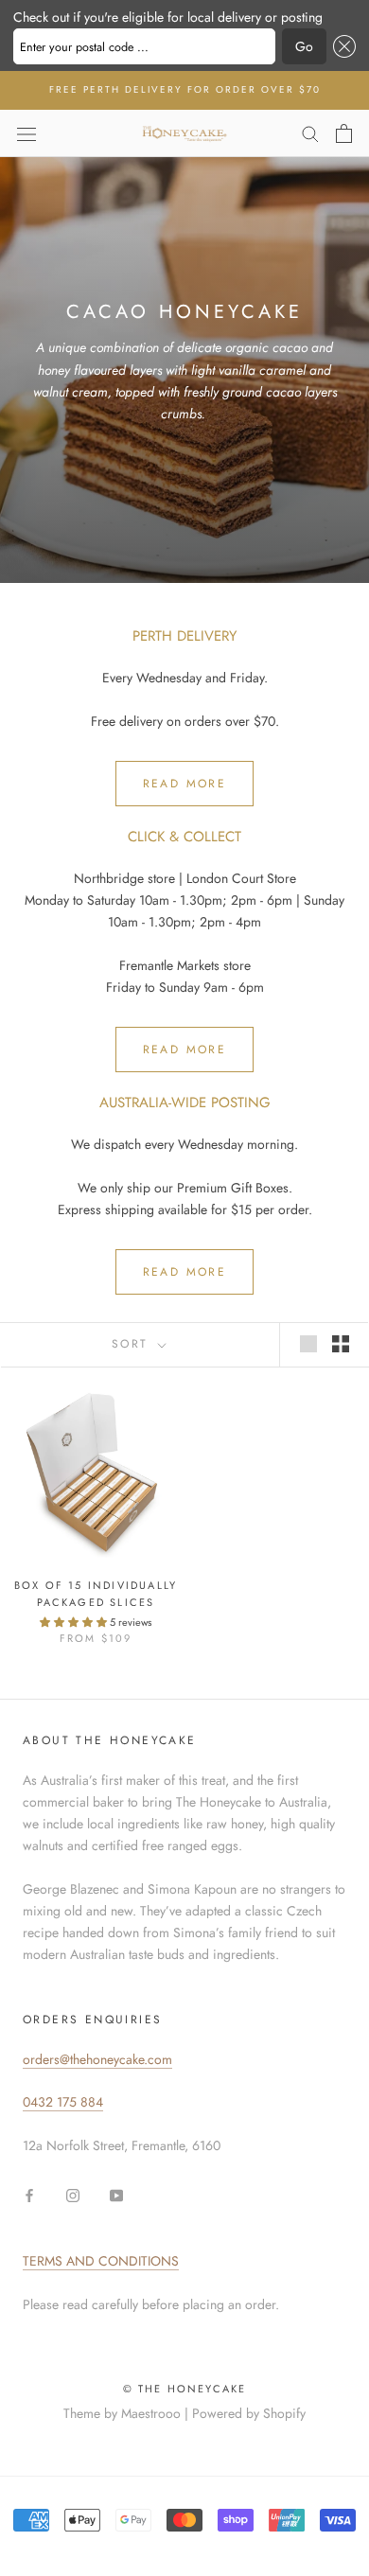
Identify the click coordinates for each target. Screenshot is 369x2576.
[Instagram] (73, 2194)
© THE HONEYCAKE (185, 2389)
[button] (341, 46)
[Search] (310, 133)
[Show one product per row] (308, 1344)
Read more (185, 784)
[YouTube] (116, 2194)
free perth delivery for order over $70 (185, 89)
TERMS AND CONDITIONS (101, 2261)
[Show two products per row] (341, 1344)
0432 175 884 (63, 2102)
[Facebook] (29, 2194)
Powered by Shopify (249, 2413)
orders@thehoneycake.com (97, 2059)
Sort (133, 1344)
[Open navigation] (26, 133)
